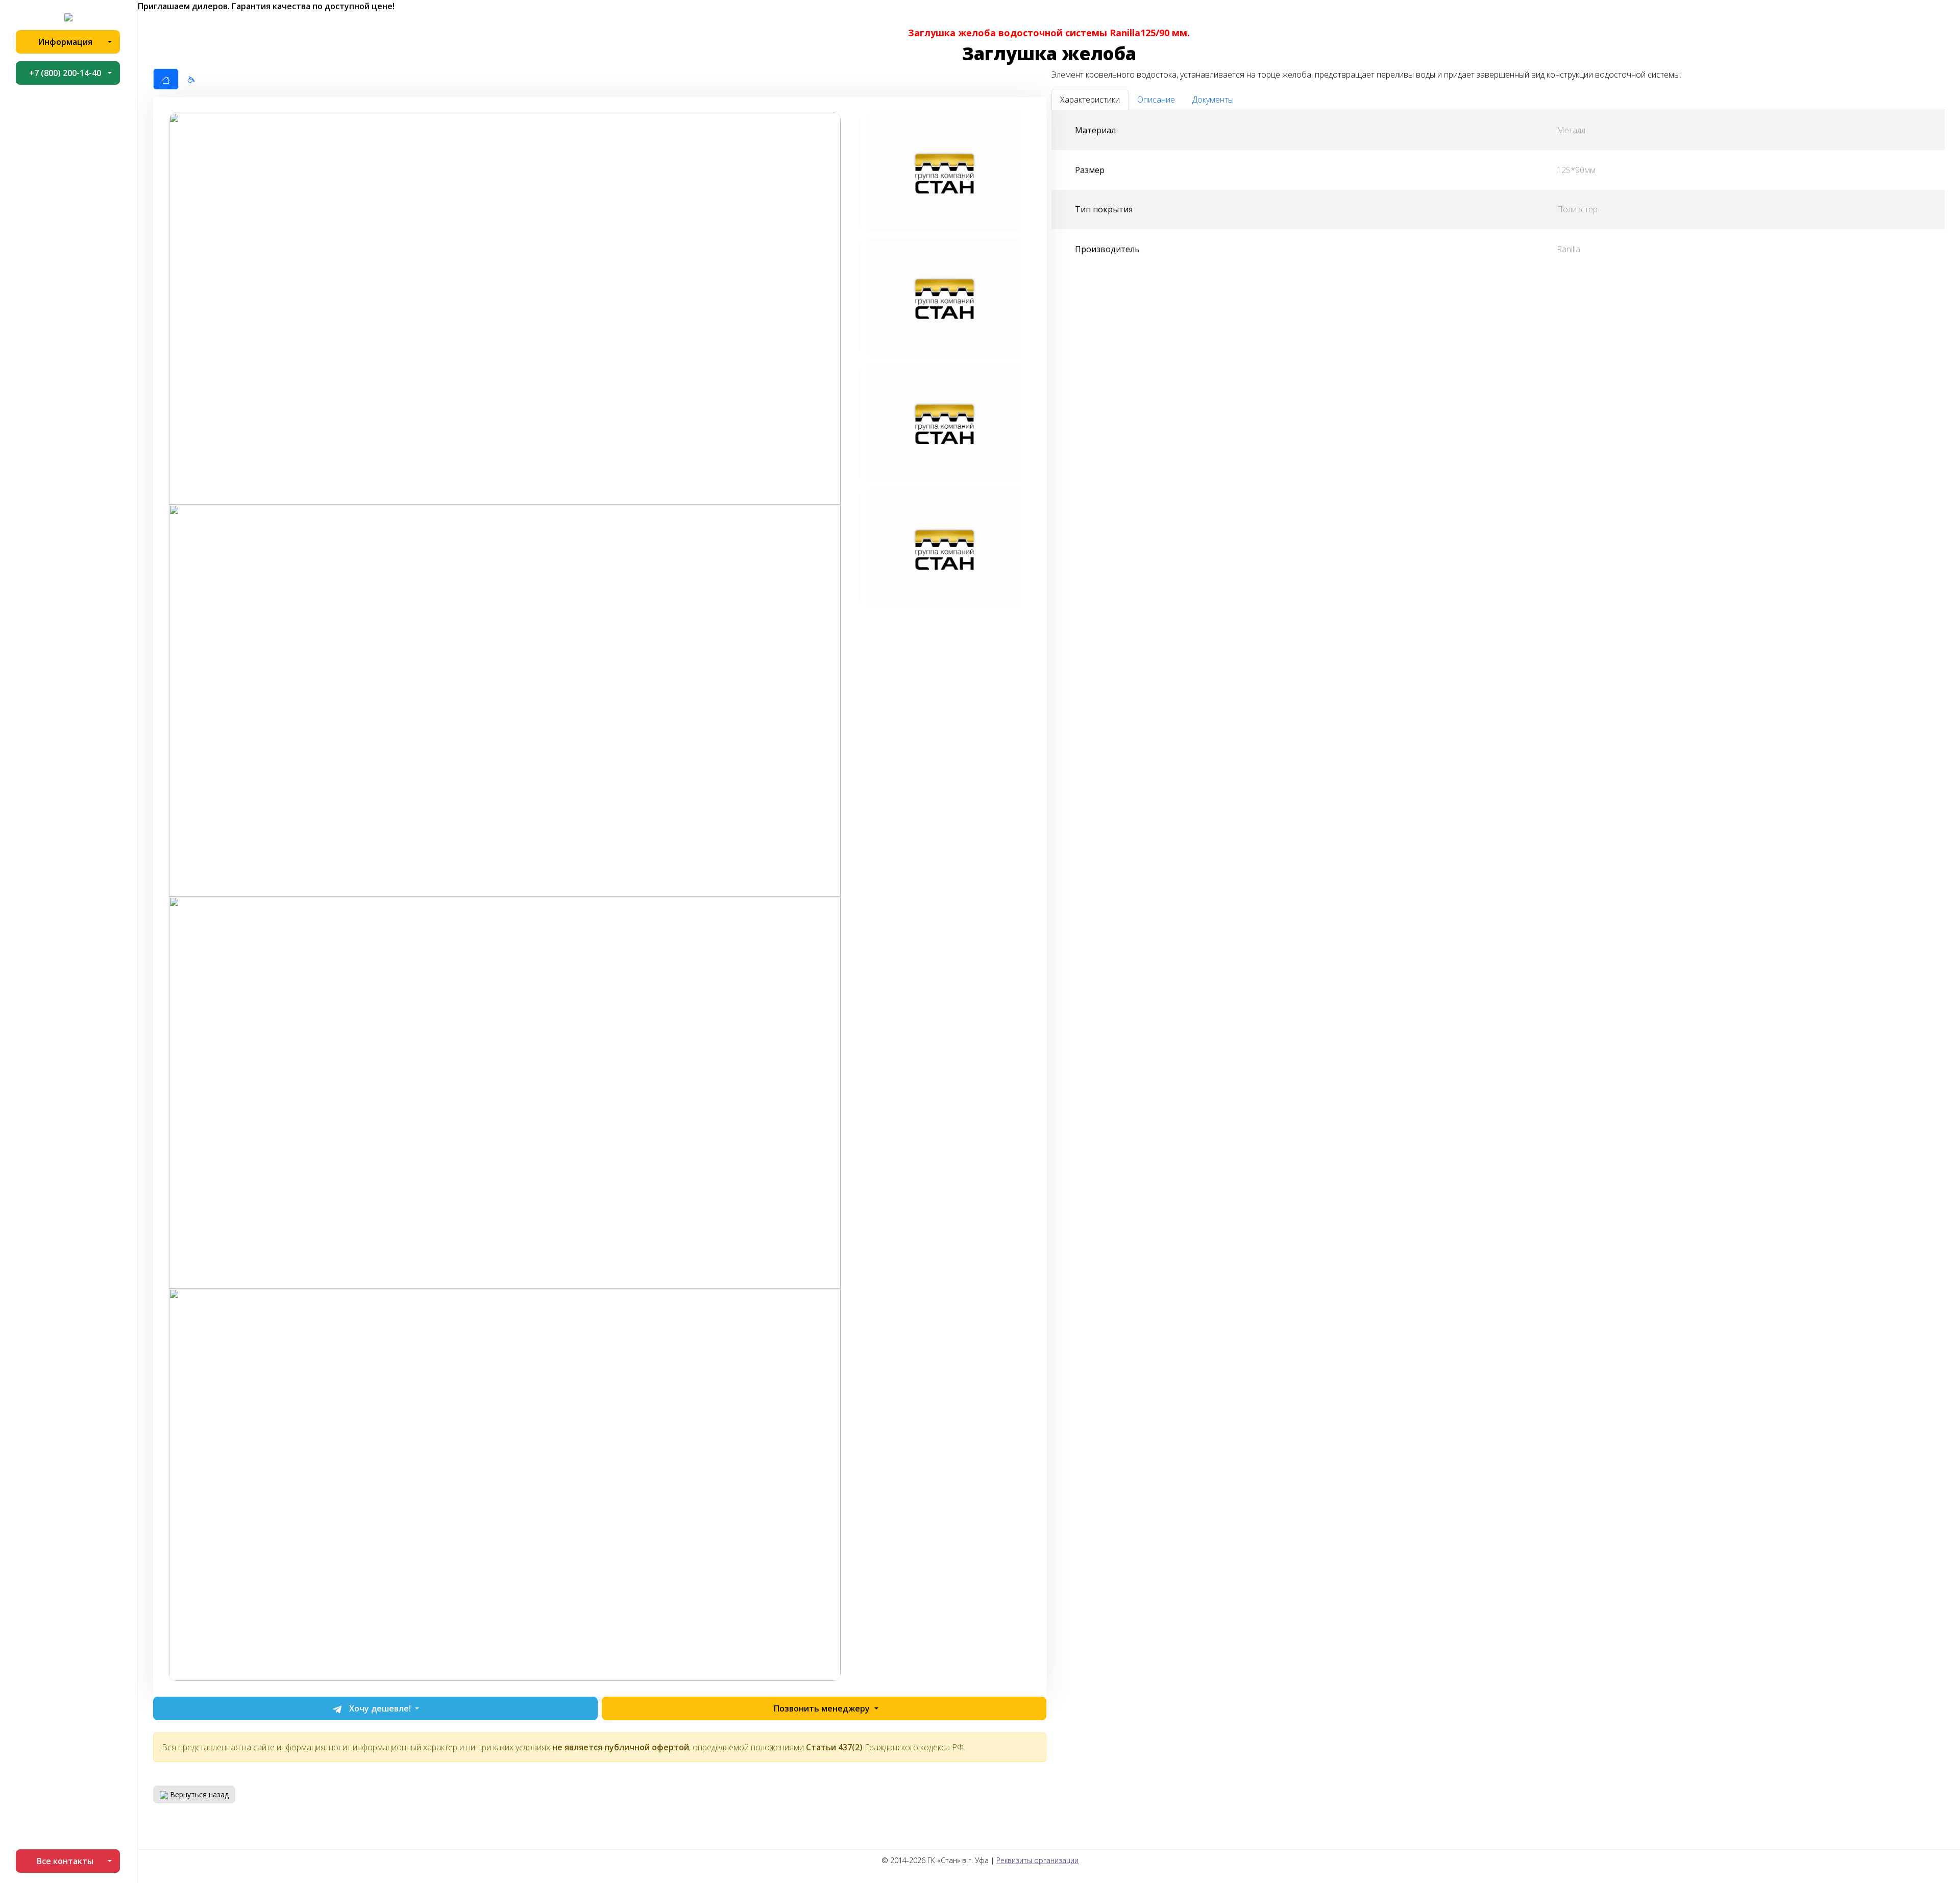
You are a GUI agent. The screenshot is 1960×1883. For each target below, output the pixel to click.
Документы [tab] (1213, 100)
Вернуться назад (198, 1794)
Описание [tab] (1156, 100)
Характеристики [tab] (1090, 100)
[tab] (166, 79)
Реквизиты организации (1037, 1860)
